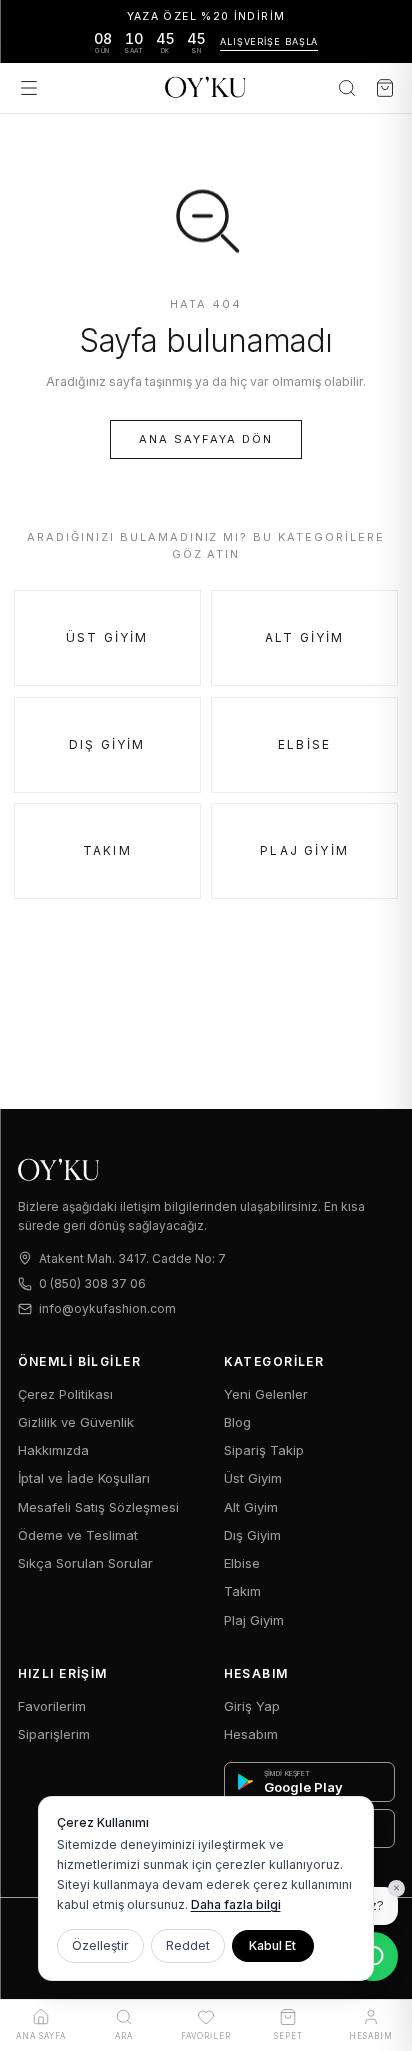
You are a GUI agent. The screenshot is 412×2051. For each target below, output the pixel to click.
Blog (237, 1422)
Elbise (304, 744)
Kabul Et (272, 1945)
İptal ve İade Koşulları (84, 1478)
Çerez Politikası (65, 1394)
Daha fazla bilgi (236, 1904)
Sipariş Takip (264, 1450)
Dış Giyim (107, 744)
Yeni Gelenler (266, 1394)
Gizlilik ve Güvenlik (76, 1422)
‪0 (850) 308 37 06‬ (92, 1283)
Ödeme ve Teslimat (78, 1535)
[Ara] (347, 88)
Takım (107, 850)
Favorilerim (52, 1706)
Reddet (188, 1945)
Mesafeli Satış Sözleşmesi (98, 1507)
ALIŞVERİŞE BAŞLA (269, 41)
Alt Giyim (304, 637)
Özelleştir (100, 1945)
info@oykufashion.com (107, 1308)
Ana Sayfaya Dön (206, 439)
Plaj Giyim (304, 850)
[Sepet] (385, 88)
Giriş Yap (252, 1706)
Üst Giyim (107, 637)
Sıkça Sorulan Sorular (85, 1563)
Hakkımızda (53, 1450)
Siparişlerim (54, 1734)
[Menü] (29, 88)
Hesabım (251, 1734)
